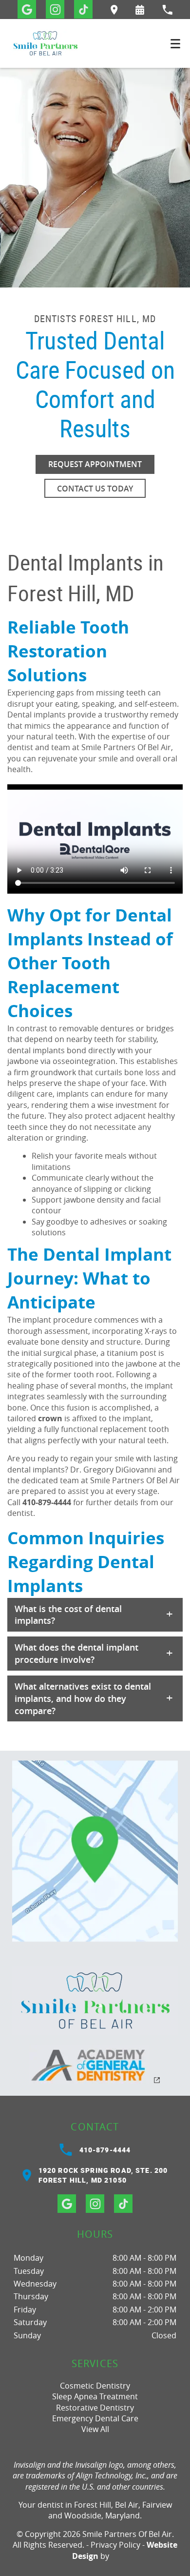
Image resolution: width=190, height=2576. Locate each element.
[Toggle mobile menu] (175, 44)
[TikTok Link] (83, 9)
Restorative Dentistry (95, 2408)
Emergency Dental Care (95, 2418)
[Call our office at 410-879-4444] (167, 10)
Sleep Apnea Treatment (95, 2396)
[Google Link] (27, 9)
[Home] (45, 43)
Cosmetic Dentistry (95, 2386)
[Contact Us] (95, 1851)
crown (50, 1418)
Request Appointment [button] (95, 464)
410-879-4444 (47, 1502)
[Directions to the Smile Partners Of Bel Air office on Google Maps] (114, 10)
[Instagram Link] (55, 9)
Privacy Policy (115, 2545)
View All (95, 2429)
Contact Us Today (95, 489)
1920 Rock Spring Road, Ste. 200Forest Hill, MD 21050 (103, 2175)
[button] (140, 10)
